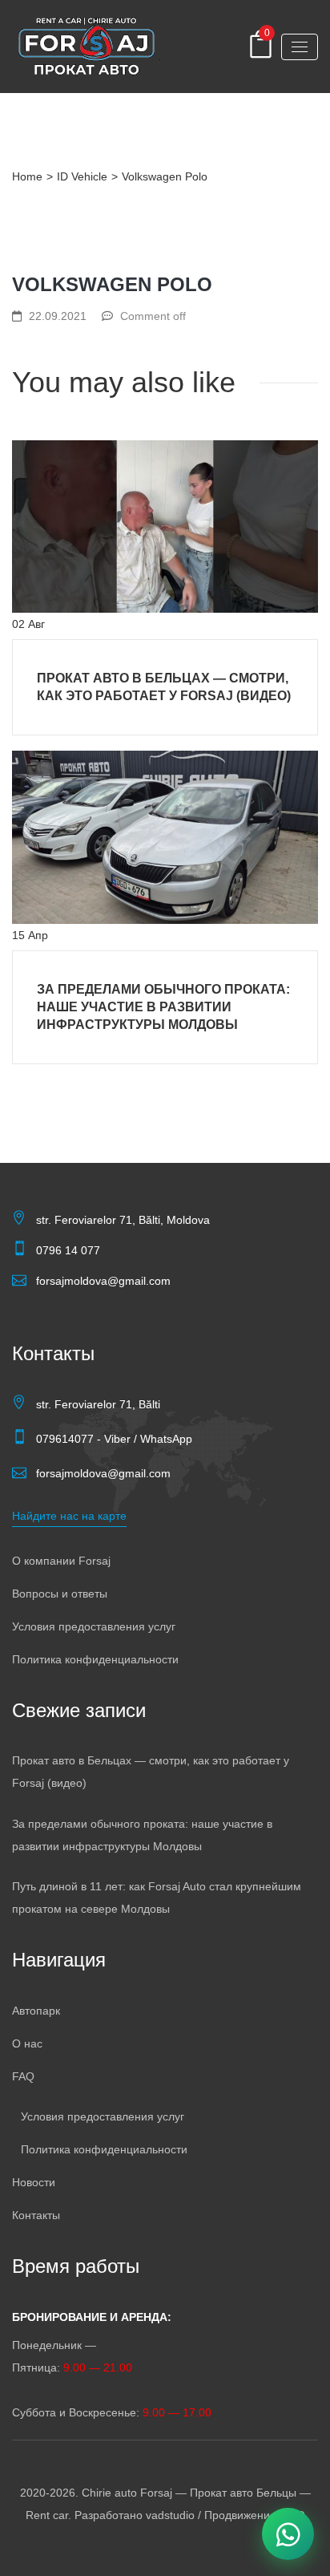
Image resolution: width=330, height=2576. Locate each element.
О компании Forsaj (61, 1561)
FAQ (23, 2076)
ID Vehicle (82, 176)
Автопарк (36, 2011)
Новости (34, 2182)
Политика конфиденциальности (95, 1659)
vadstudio (170, 2515)
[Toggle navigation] (300, 47)
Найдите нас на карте (69, 1516)
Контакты (36, 2215)
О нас (27, 2043)
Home (27, 176)
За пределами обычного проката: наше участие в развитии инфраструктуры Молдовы (163, 1007)
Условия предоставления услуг (94, 1626)
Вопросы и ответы (60, 1594)
